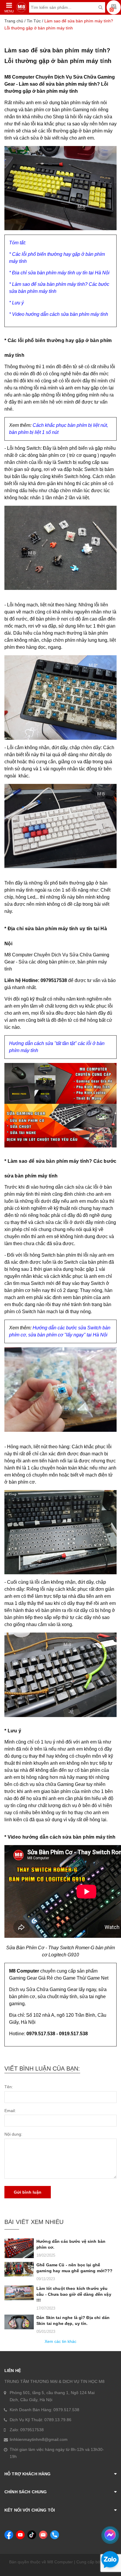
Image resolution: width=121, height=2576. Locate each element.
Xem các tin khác (60, 2341)
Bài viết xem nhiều (34, 2222)
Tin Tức (34, 21)
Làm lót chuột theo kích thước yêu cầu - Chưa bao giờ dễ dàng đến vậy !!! (74, 2294)
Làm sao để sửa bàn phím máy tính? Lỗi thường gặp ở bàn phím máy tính (58, 56)
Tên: (9, 2087)
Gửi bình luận (28, 2192)
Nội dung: (13, 2134)
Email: (10, 2111)
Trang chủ (14, 21)
